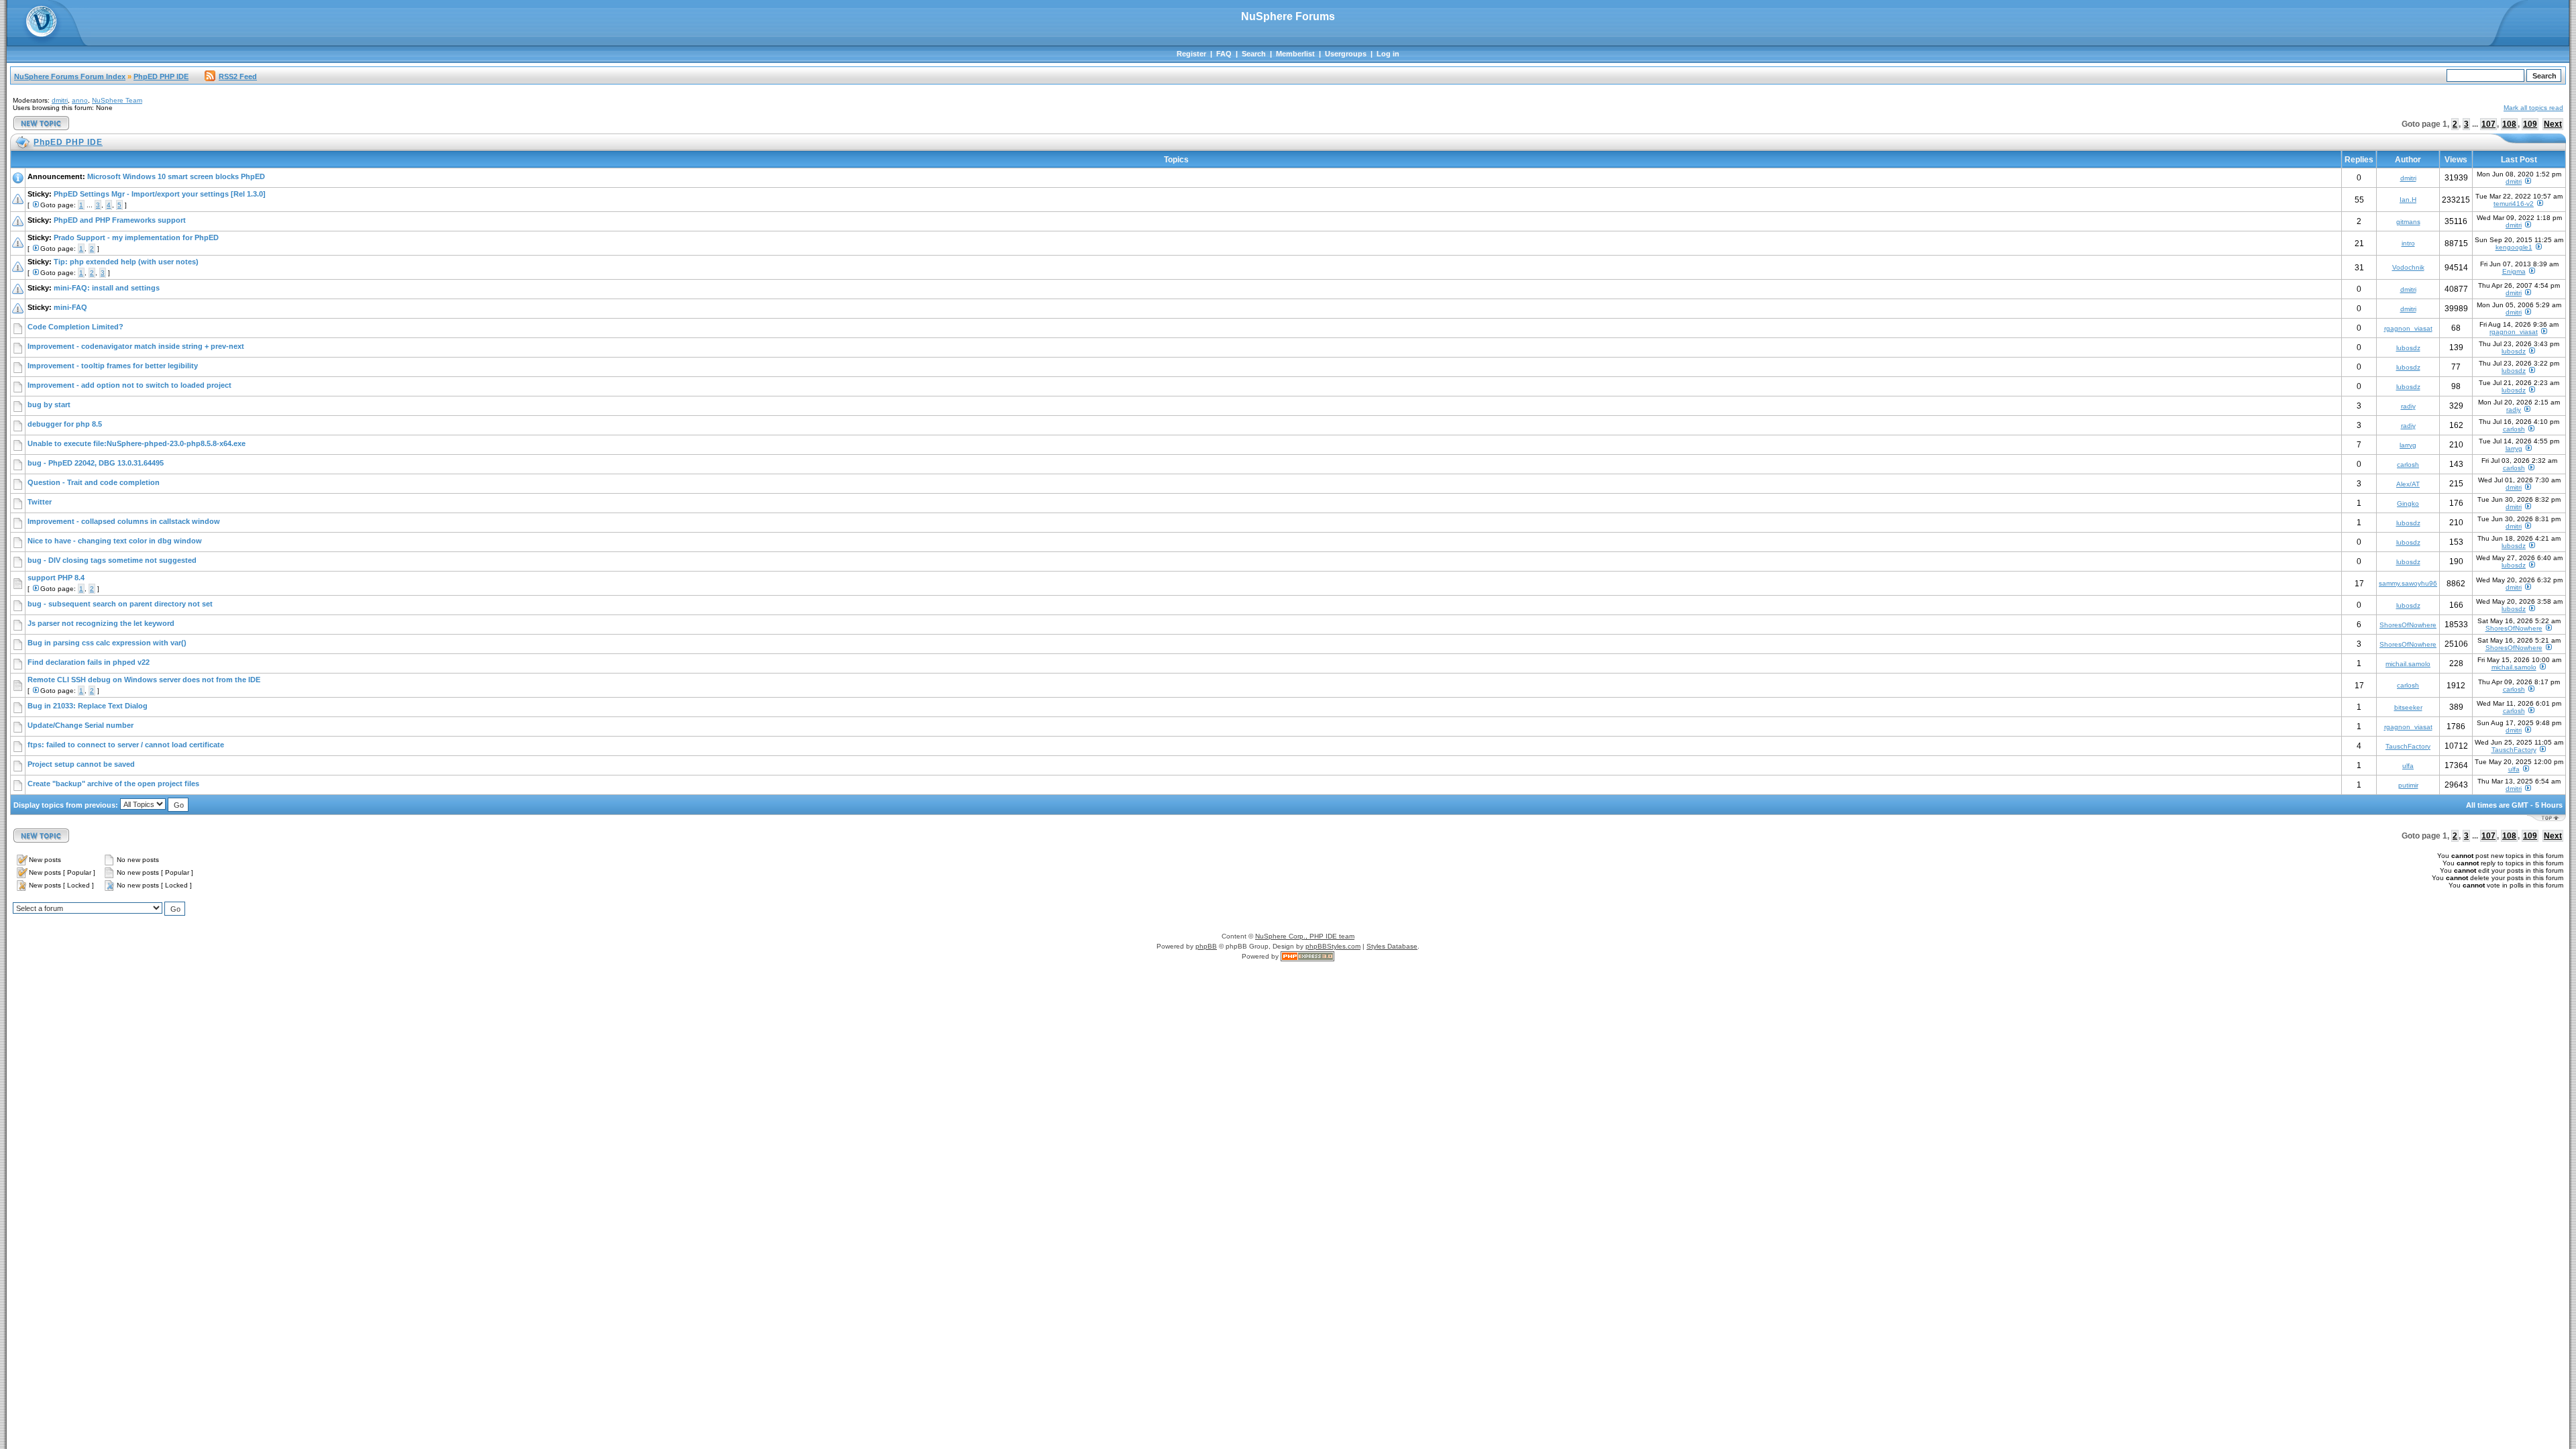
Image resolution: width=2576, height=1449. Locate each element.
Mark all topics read (2533, 108)
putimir (2408, 785)
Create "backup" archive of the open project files (113, 784)
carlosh (2514, 429)
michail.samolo (2408, 664)
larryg (2408, 445)
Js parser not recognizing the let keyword (101, 623)
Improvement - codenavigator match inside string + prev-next (136, 346)
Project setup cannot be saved (81, 764)
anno (80, 100)
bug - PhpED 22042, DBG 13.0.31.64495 (96, 463)
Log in (1388, 54)
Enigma (2514, 271)
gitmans (2408, 222)
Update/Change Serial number (80, 725)
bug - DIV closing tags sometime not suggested (112, 560)
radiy (2408, 406)
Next (2553, 124)
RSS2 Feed (238, 76)
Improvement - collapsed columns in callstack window (124, 521)
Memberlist (1295, 54)
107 (2488, 124)
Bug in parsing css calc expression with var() (107, 643)
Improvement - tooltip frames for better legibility (113, 366)
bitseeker (2408, 707)
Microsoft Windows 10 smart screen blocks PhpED (176, 176)
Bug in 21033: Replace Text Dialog (88, 706)
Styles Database (1392, 946)
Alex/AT (2408, 484)
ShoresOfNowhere (2408, 625)
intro (2408, 243)
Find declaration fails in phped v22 (89, 662)
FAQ (1224, 54)
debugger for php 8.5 (65, 424)
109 (2530, 124)
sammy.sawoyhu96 (2408, 583)
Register (1191, 54)
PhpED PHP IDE (161, 76)
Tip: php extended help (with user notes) (126, 262)
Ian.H (2408, 200)
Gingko (2408, 503)
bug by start (49, 405)
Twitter (40, 502)
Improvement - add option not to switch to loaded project (129, 385)
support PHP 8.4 (56, 578)
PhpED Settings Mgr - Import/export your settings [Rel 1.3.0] (160, 194)
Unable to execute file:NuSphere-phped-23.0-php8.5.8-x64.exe (137, 443)
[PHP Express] (1307, 956)
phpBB (1206, 946)
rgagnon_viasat (2408, 328)
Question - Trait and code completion (94, 482)
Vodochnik (2408, 267)
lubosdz (2408, 348)
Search (1254, 54)
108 (2509, 124)
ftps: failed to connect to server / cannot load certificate (126, 745)
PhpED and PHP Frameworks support (120, 220)
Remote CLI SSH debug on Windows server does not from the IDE (144, 680)
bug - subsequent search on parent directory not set (120, 604)
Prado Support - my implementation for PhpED (136, 237)
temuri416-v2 (2514, 204)
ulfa (2408, 766)
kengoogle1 (2514, 247)
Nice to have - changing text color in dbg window (115, 541)
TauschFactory (2408, 746)
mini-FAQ (70, 307)
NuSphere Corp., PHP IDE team (1305, 936)
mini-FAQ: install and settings (107, 288)
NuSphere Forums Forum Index (70, 76)
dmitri (60, 100)
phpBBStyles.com (1333, 946)
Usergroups (1346, 54)
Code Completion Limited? (75, 327)
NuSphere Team (117, 100)
